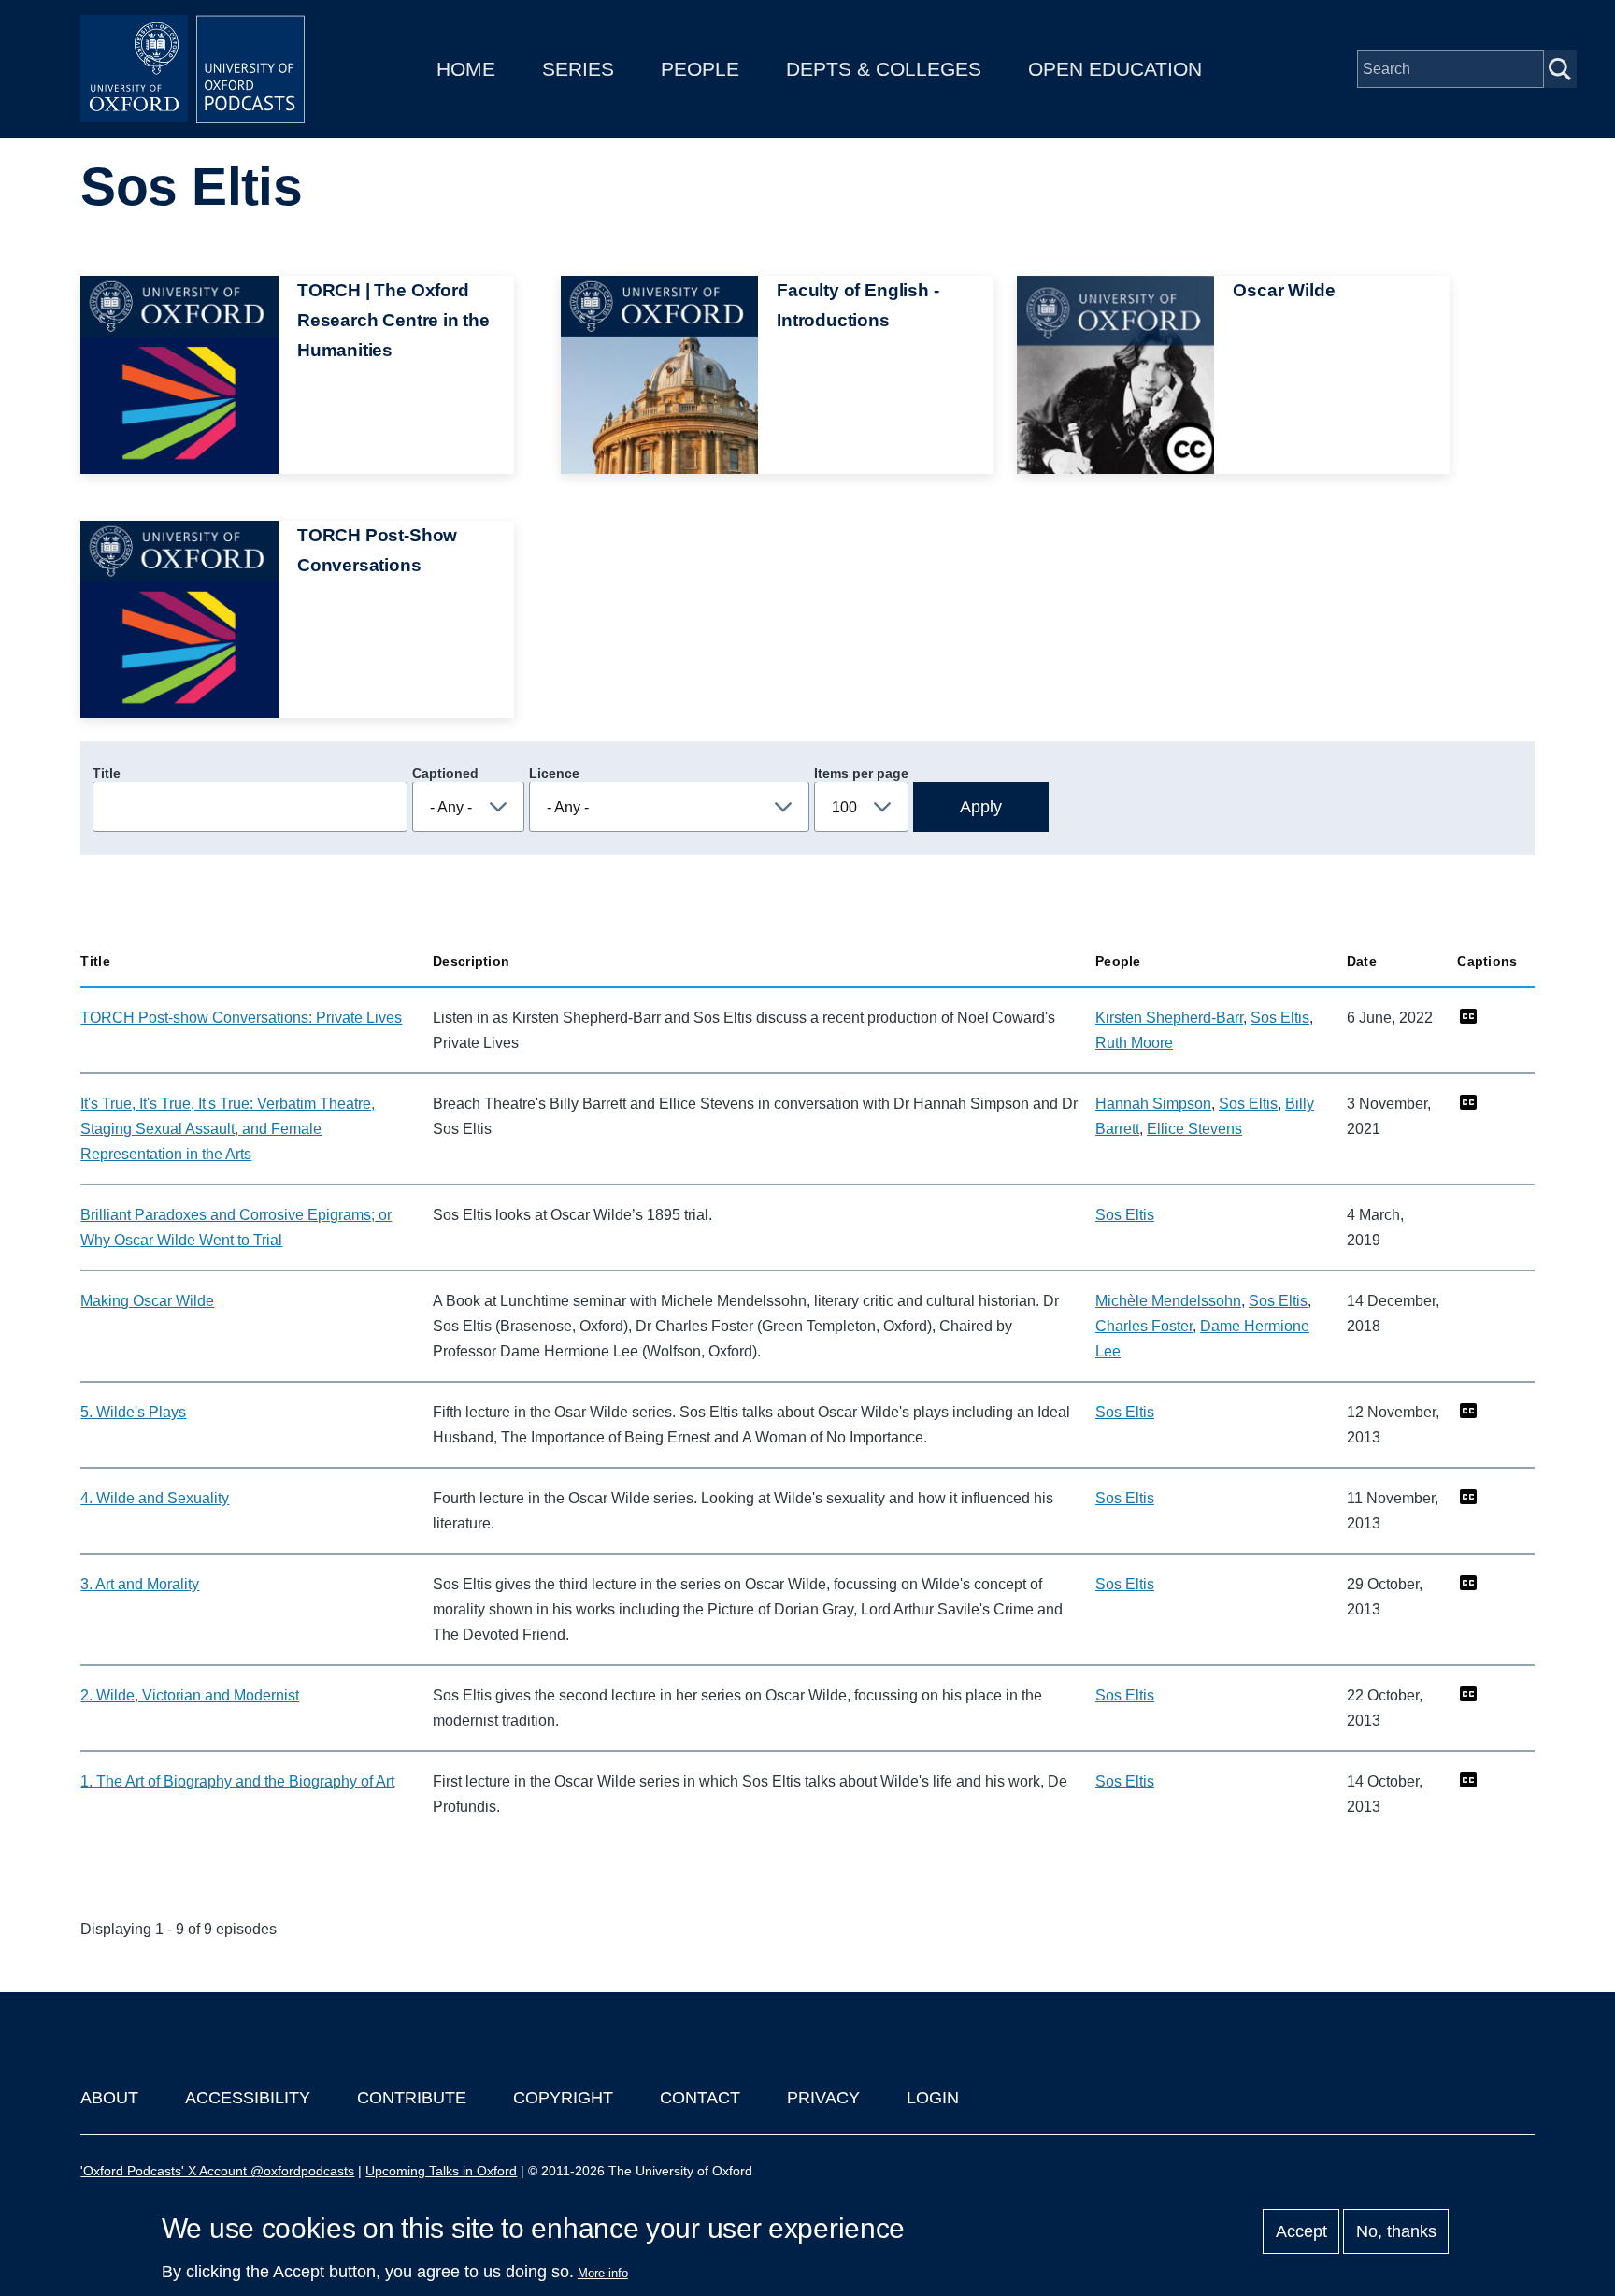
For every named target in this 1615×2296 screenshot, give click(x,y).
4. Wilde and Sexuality (155, 1498)
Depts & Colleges (884, 69)
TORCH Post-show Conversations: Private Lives (241, 1018)
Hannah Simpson (1153, 1104)
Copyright (563, 2098)
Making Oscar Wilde (147, 1301)
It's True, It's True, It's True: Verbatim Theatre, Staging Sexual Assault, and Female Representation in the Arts (228, 1129)
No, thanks (1396, 2231)
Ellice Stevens (1194, 1129)
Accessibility (248, 2098)
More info (603, 2273)
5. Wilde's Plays (133, 1412)
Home (466, 69)
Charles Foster (1144, 1326)
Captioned (445, 773)
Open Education (1115, 69)
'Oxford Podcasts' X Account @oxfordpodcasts (217, 2171)
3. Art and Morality (140, 1584)
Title (107, 773)
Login (933, 2098)
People (700, 69)
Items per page (861, 773)
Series (578, 69)
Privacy (823, 2098)
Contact (700, 2098)
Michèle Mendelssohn (1168, 1301)
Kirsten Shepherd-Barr (1169, 1018)
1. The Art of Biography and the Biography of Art (237, 1781)
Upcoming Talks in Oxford (441, 2171)
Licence (554, 773)
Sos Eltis (1280, 1018)
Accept (1301, 2231)
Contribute (412, 2098)
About (109, 2098)
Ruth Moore (1134, 1043)
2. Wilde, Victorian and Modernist (190, 1695)
